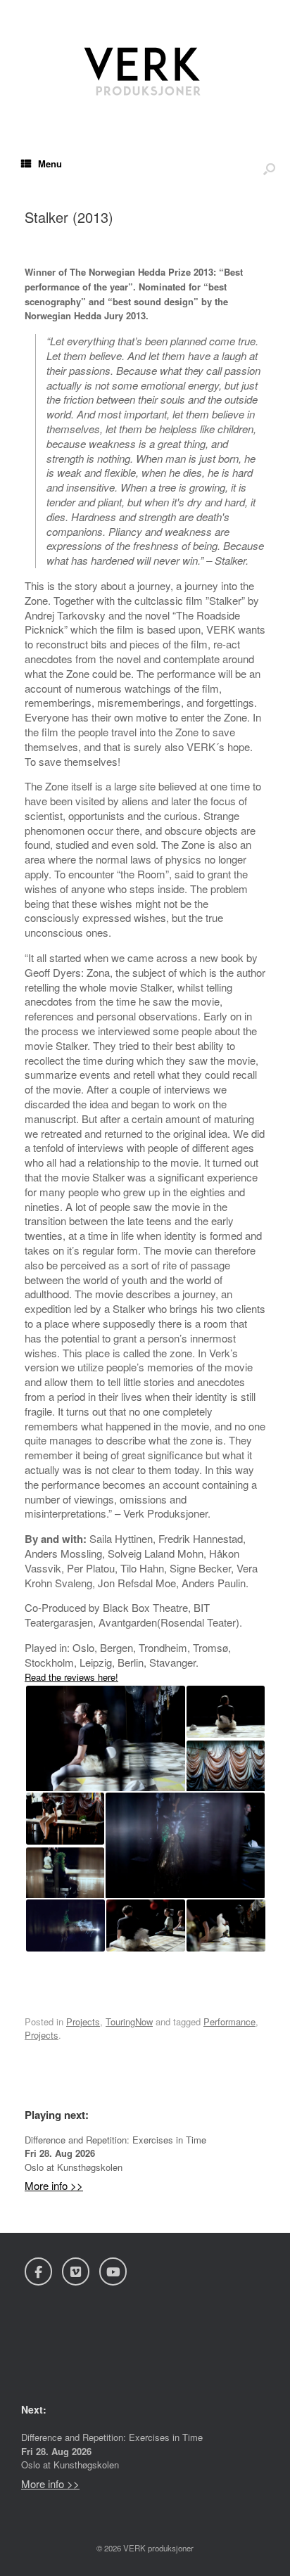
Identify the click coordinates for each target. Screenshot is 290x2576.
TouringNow (129, 2021)
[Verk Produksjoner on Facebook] (38, 2271)
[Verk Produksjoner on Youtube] (113, 2271)
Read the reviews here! (71, 1677)
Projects (83, 2021)
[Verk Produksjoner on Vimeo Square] (76, 2271)
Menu (50, 164)
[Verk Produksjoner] (145, 67)
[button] (105, 1739)
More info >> (54, 2185)
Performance (229, 2021)
